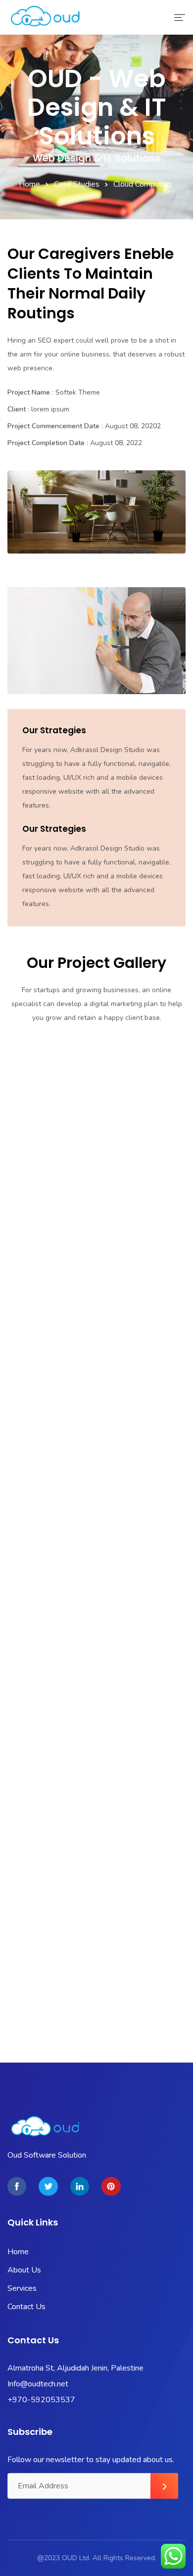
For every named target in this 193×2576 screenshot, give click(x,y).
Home (29, 184)
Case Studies (77, 184)
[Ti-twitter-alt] (48, 2186)
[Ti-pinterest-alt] (111, 2186)
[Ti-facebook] (17, 2186)
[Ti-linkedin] (80, 2186)
